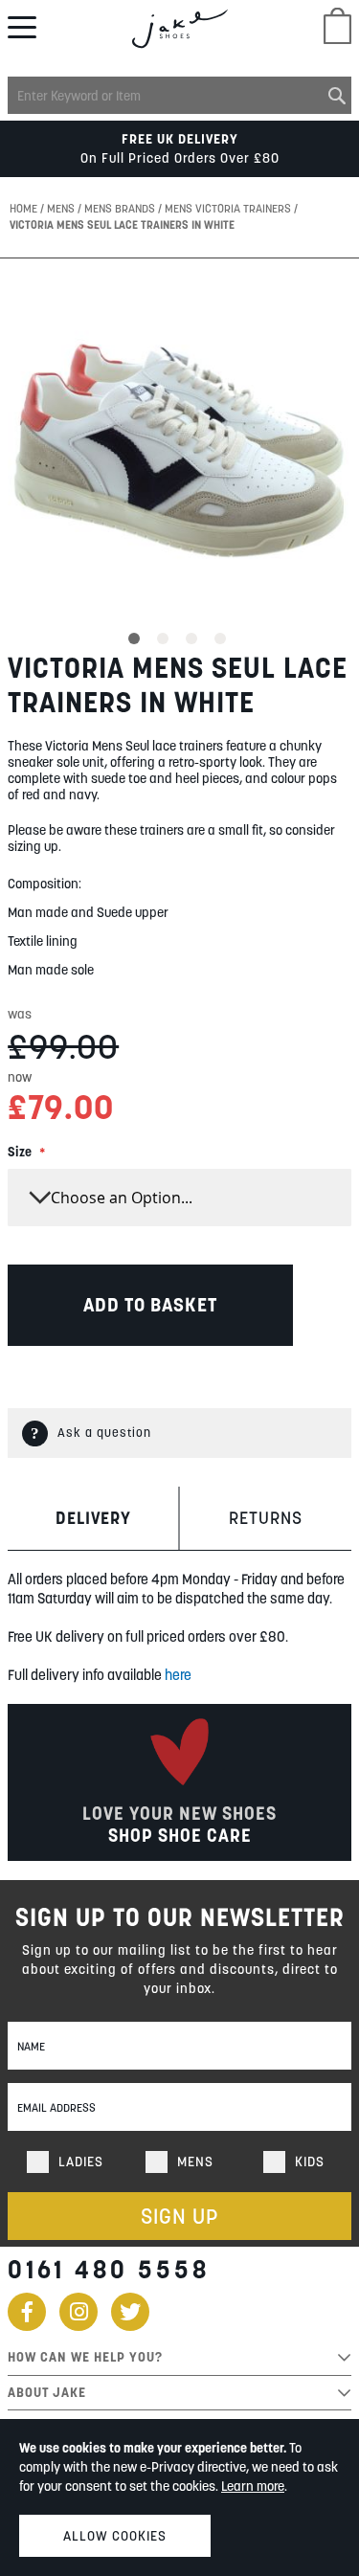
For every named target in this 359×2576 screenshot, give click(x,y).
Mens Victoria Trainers (229, 208)
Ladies (81, 2162)
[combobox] (179, 95)
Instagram (79, 2312)
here (178, 1675)
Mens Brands (121, 208)
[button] (137, 636)
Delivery (93, 1518)
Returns (266, 1518)
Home (25, 208)
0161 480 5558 (109, 2269)
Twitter (130, 2312)
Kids (310, 2162)
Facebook (27, 2312)
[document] (179, 2498)
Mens (62, 208)
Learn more (253, 2486)
